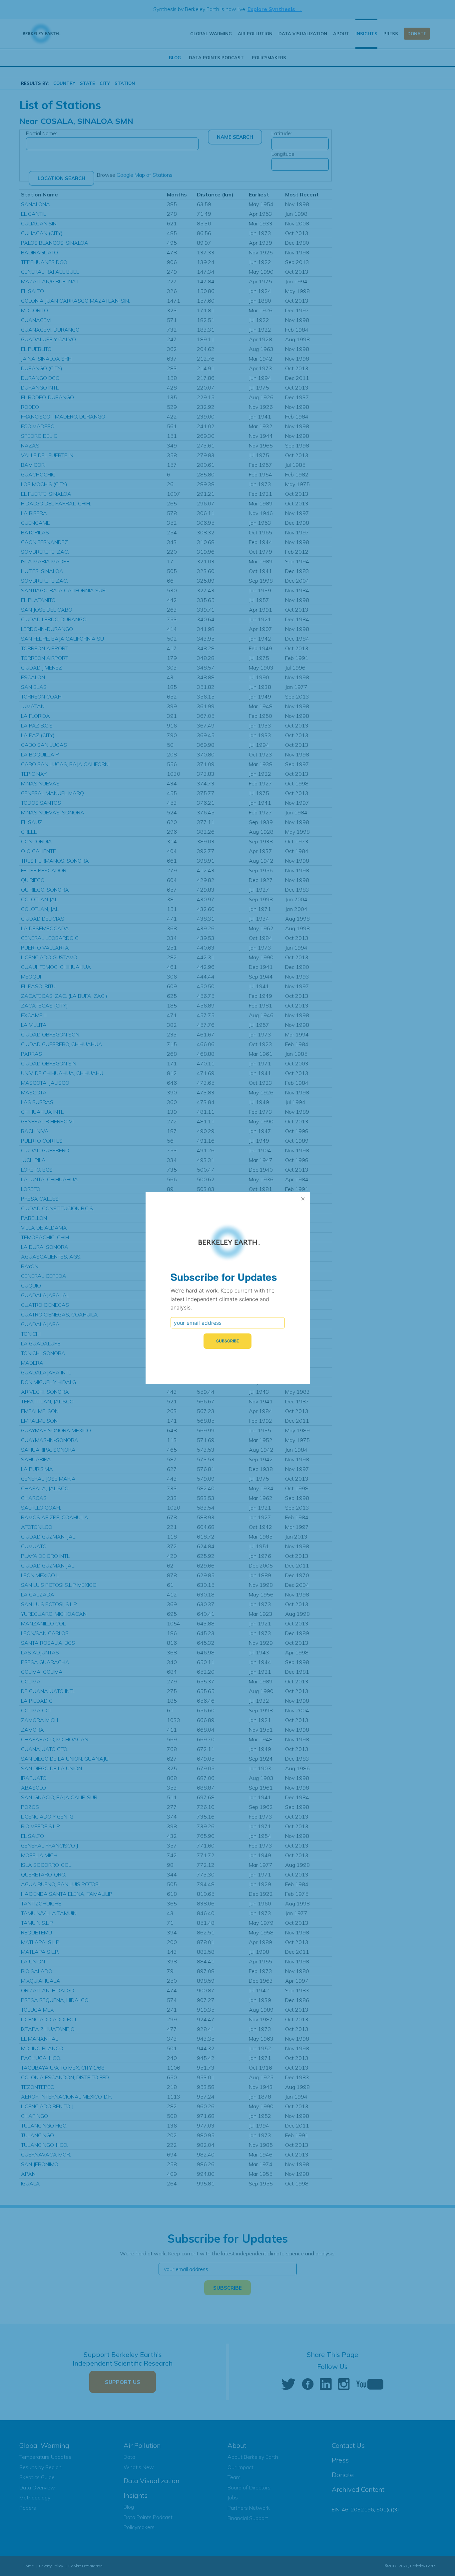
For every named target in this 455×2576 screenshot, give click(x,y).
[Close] (303, 1199)
